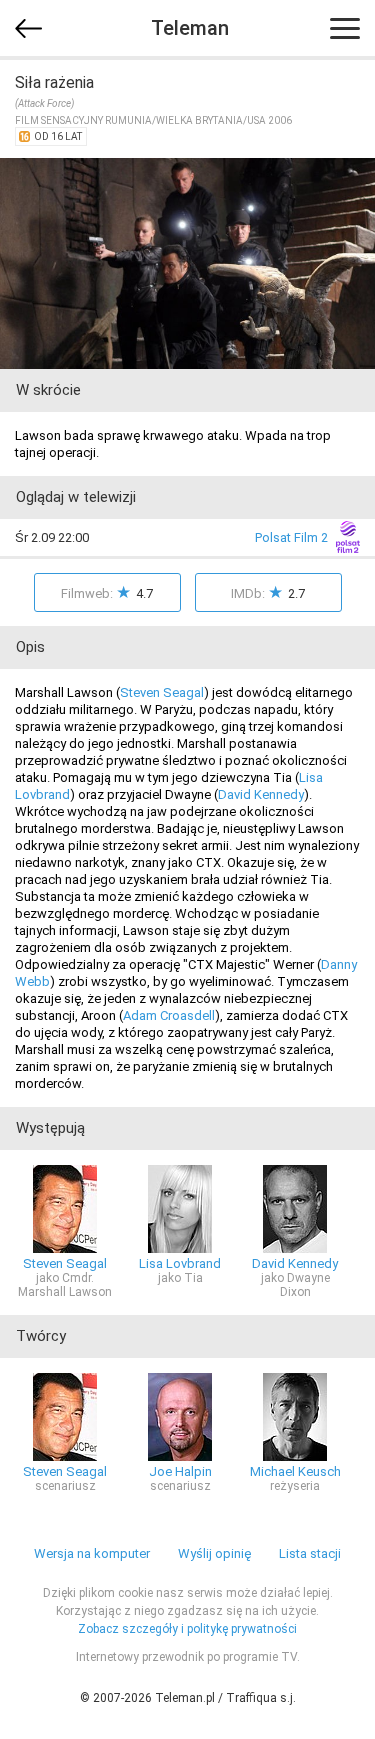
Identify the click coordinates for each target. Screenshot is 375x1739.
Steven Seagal (162, 692)
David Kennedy (261, 794)
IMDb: (268, 592)
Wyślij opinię (214, 1553)
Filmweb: (107, 592)
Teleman (190, 28)
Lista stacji (310, 1553)
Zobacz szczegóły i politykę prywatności (187, 1629)
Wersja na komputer (92, 1553)
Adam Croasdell (169, 1015)
